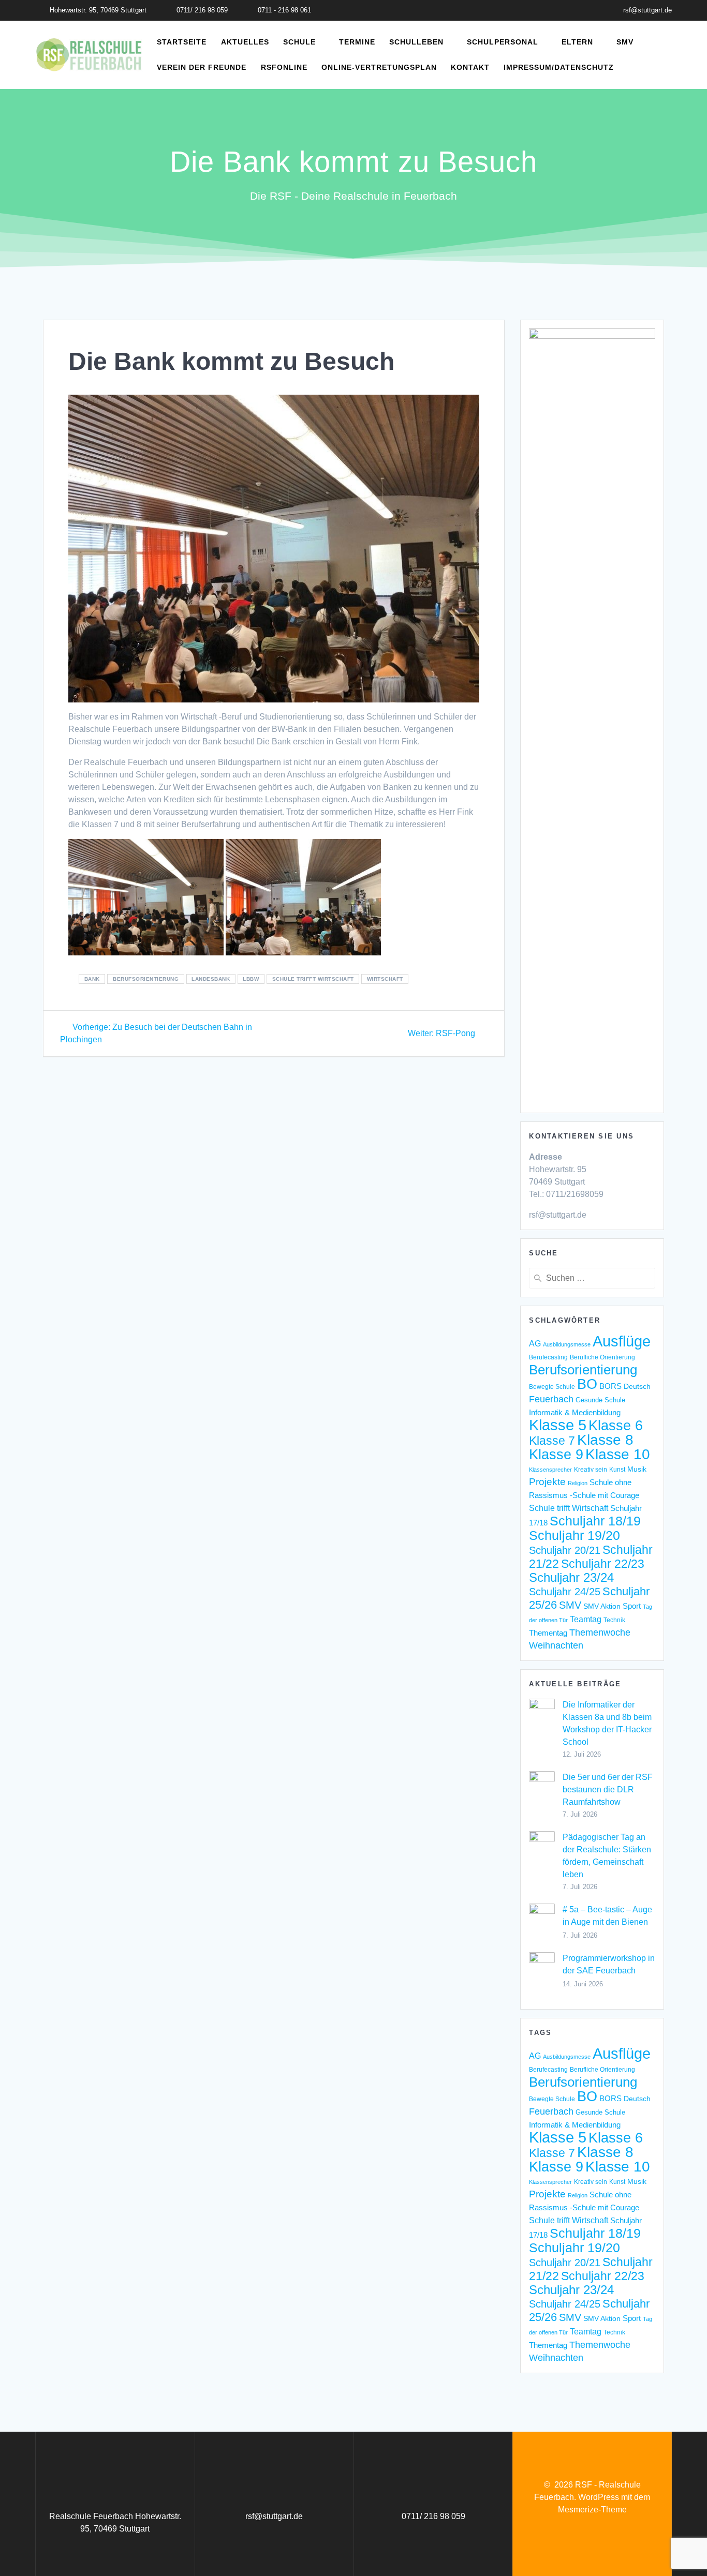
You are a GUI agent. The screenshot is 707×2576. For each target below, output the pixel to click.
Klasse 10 (618, 1454)
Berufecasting (548, 1357)
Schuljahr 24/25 (565, 1592)
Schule (299, 42)
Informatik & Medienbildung (575, 1412)
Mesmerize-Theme (592, 2510)
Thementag (548, 1633)
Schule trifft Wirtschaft (313, 979)
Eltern (577, 42)
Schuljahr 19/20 (575, 1535)
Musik (637, 1469)
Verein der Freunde (202, 67)
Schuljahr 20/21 (565, 1550)
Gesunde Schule (600, 1400)
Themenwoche (600, 1633)
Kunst (617, 1469)
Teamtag (586, 1619)
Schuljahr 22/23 (603, 1564)
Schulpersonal (503, 42)
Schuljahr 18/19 (595, 1521)
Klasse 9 (556, 1454)
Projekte (547, 1482)
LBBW (251, 979)
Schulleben (416, 42)
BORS (610, 1386)
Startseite (182, 42)
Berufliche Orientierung (602, 1357)
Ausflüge (622, 1341)
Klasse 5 (558, 1425)
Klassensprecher (550, 1470)
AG (535, 1344)
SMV (625, 42)
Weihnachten (556, 1645)
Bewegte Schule (552, 1387)
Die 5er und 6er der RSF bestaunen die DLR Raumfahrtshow (608, 1789)
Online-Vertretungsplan (379, 67)
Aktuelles (245, 42)
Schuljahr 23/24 (571, 1578)
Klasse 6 (616, 1425)
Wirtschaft (385, 979)
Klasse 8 (605, 1440)
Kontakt (470, 67)
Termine (357, 42)
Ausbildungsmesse (567, 1344)
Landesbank (211, 979)
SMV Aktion (602, 1606)
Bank (92, 979)
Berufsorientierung (146, 979)
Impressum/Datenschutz (559, 67)
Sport (632, 1606)
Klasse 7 (552, 1441)
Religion (578, 1483)
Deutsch (637, 1387)
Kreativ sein (591, 1469)
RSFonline (284, 67)
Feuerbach (551, 1399)
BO (587, 1384)
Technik (614, 1620)
